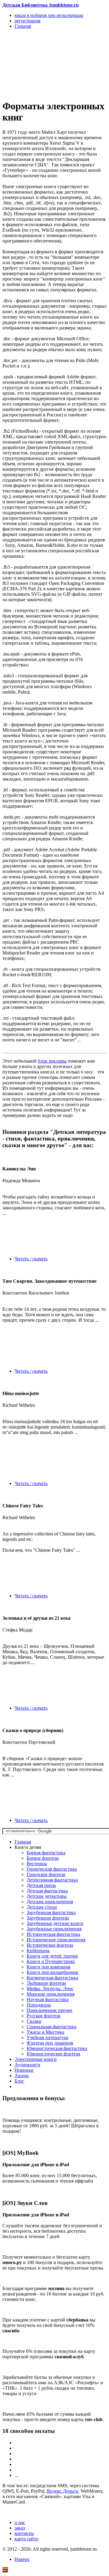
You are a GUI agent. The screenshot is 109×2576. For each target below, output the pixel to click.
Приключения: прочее (50, 2010)
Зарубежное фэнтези (48, 1918)
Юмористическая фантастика (57, 2048)
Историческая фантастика (53, 1934)
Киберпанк (38, 1950)
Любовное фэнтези (46, 1983)
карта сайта (26, 2539)
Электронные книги (36, 2059)
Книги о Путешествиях (51, 1961)
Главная (23, 1842)
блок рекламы (52, 1061)
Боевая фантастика (46, 1853)
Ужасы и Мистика (45, 2032)
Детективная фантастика (52, 1880)
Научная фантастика (48, 1999)
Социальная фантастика (51, 2027)
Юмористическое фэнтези (53, 2054)
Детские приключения (50, 1902)
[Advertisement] (39, 64)
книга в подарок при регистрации (49, 15)
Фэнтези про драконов (50, 2043)
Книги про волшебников (52, 1972)
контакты (24, 2533)
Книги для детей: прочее (52, 1956)
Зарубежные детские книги (55, 1923)
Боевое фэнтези (43, 1858)
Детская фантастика (47, 1891)
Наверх (22, 2559)
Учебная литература (47, 2037)
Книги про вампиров (49, 1967)
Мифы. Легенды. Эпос (50, 1989)
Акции (22, 2076)
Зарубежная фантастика (51, 1912)
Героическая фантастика (52, 1869)
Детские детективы (47, 1896)
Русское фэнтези (44, 2016)
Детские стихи (42, 1907)
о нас (20, 2522)
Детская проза (41, 1885)
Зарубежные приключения (54, 1929)
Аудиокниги (27, 2065)
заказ (20, 2528)
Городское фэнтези (46, 1874)
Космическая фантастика (52, 1978)
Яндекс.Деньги (62, 2491)
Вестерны (37, 1864)
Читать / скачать (31, 1259)
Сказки (34, 2021)
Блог (19, 2081)
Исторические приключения (56, 1940)
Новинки (24, 2070)
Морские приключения (51, 1994)
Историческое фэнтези (50, 1945)
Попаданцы (39, 2005)
